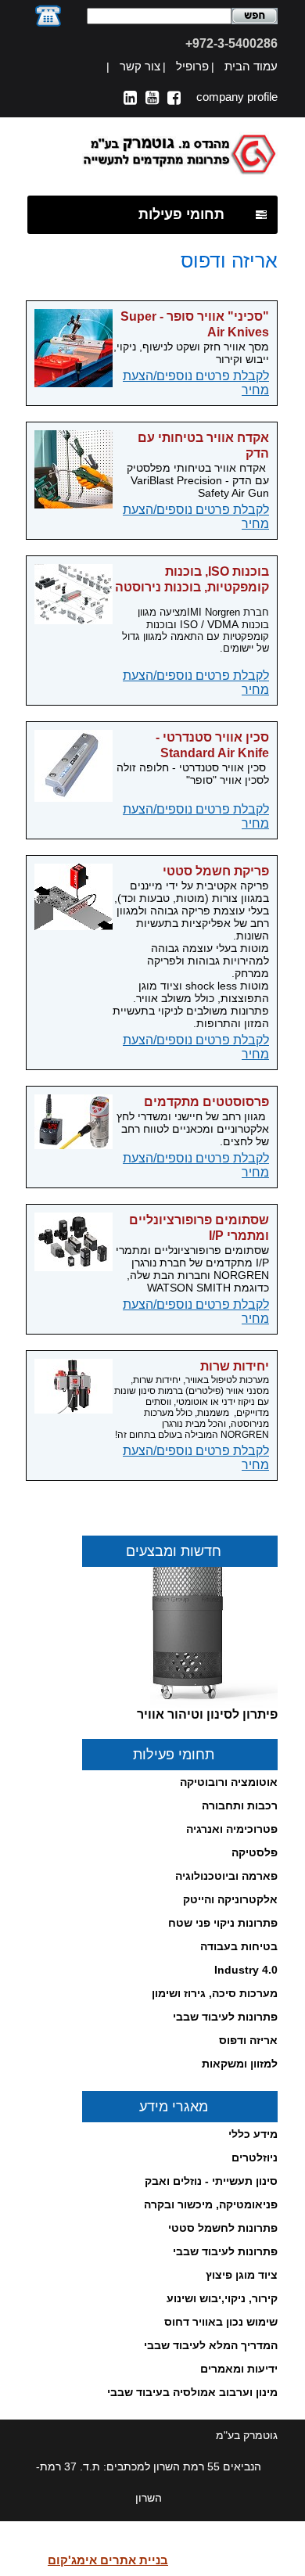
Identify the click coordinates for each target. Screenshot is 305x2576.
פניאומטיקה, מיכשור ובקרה (211, 2204)
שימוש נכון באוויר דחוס (221, 2322)
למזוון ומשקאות (240, 2064)
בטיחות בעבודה (239, 1946)
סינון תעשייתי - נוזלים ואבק (211, 2181)
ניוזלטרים (255, 2157)
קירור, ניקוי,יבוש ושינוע (222, 2298)
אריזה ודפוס (248, 2040)
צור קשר (140, 66)
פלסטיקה (255, 1852)
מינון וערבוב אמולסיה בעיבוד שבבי (192, 2392)
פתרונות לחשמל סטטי (223, 2228)
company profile (237, 97)
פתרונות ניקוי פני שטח (223, 1923)
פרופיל (192, 66)
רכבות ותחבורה (240, 1805)
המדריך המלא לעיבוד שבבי (211, 2345)
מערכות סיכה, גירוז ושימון (215, 1993)
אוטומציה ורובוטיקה (229, 1782)
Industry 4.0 (246, 1970)
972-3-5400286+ (231, 43)
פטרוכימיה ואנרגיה (232, 1829)
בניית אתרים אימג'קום (108, 2560)
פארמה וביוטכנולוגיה (226, 1876)
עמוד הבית (251, 66)
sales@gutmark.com (219, 2560)
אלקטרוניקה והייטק (230, 1899)
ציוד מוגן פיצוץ (242, 2275)
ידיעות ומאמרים (239, 2369)
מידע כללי (253, 2134)
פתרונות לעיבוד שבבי (225, 2017)
